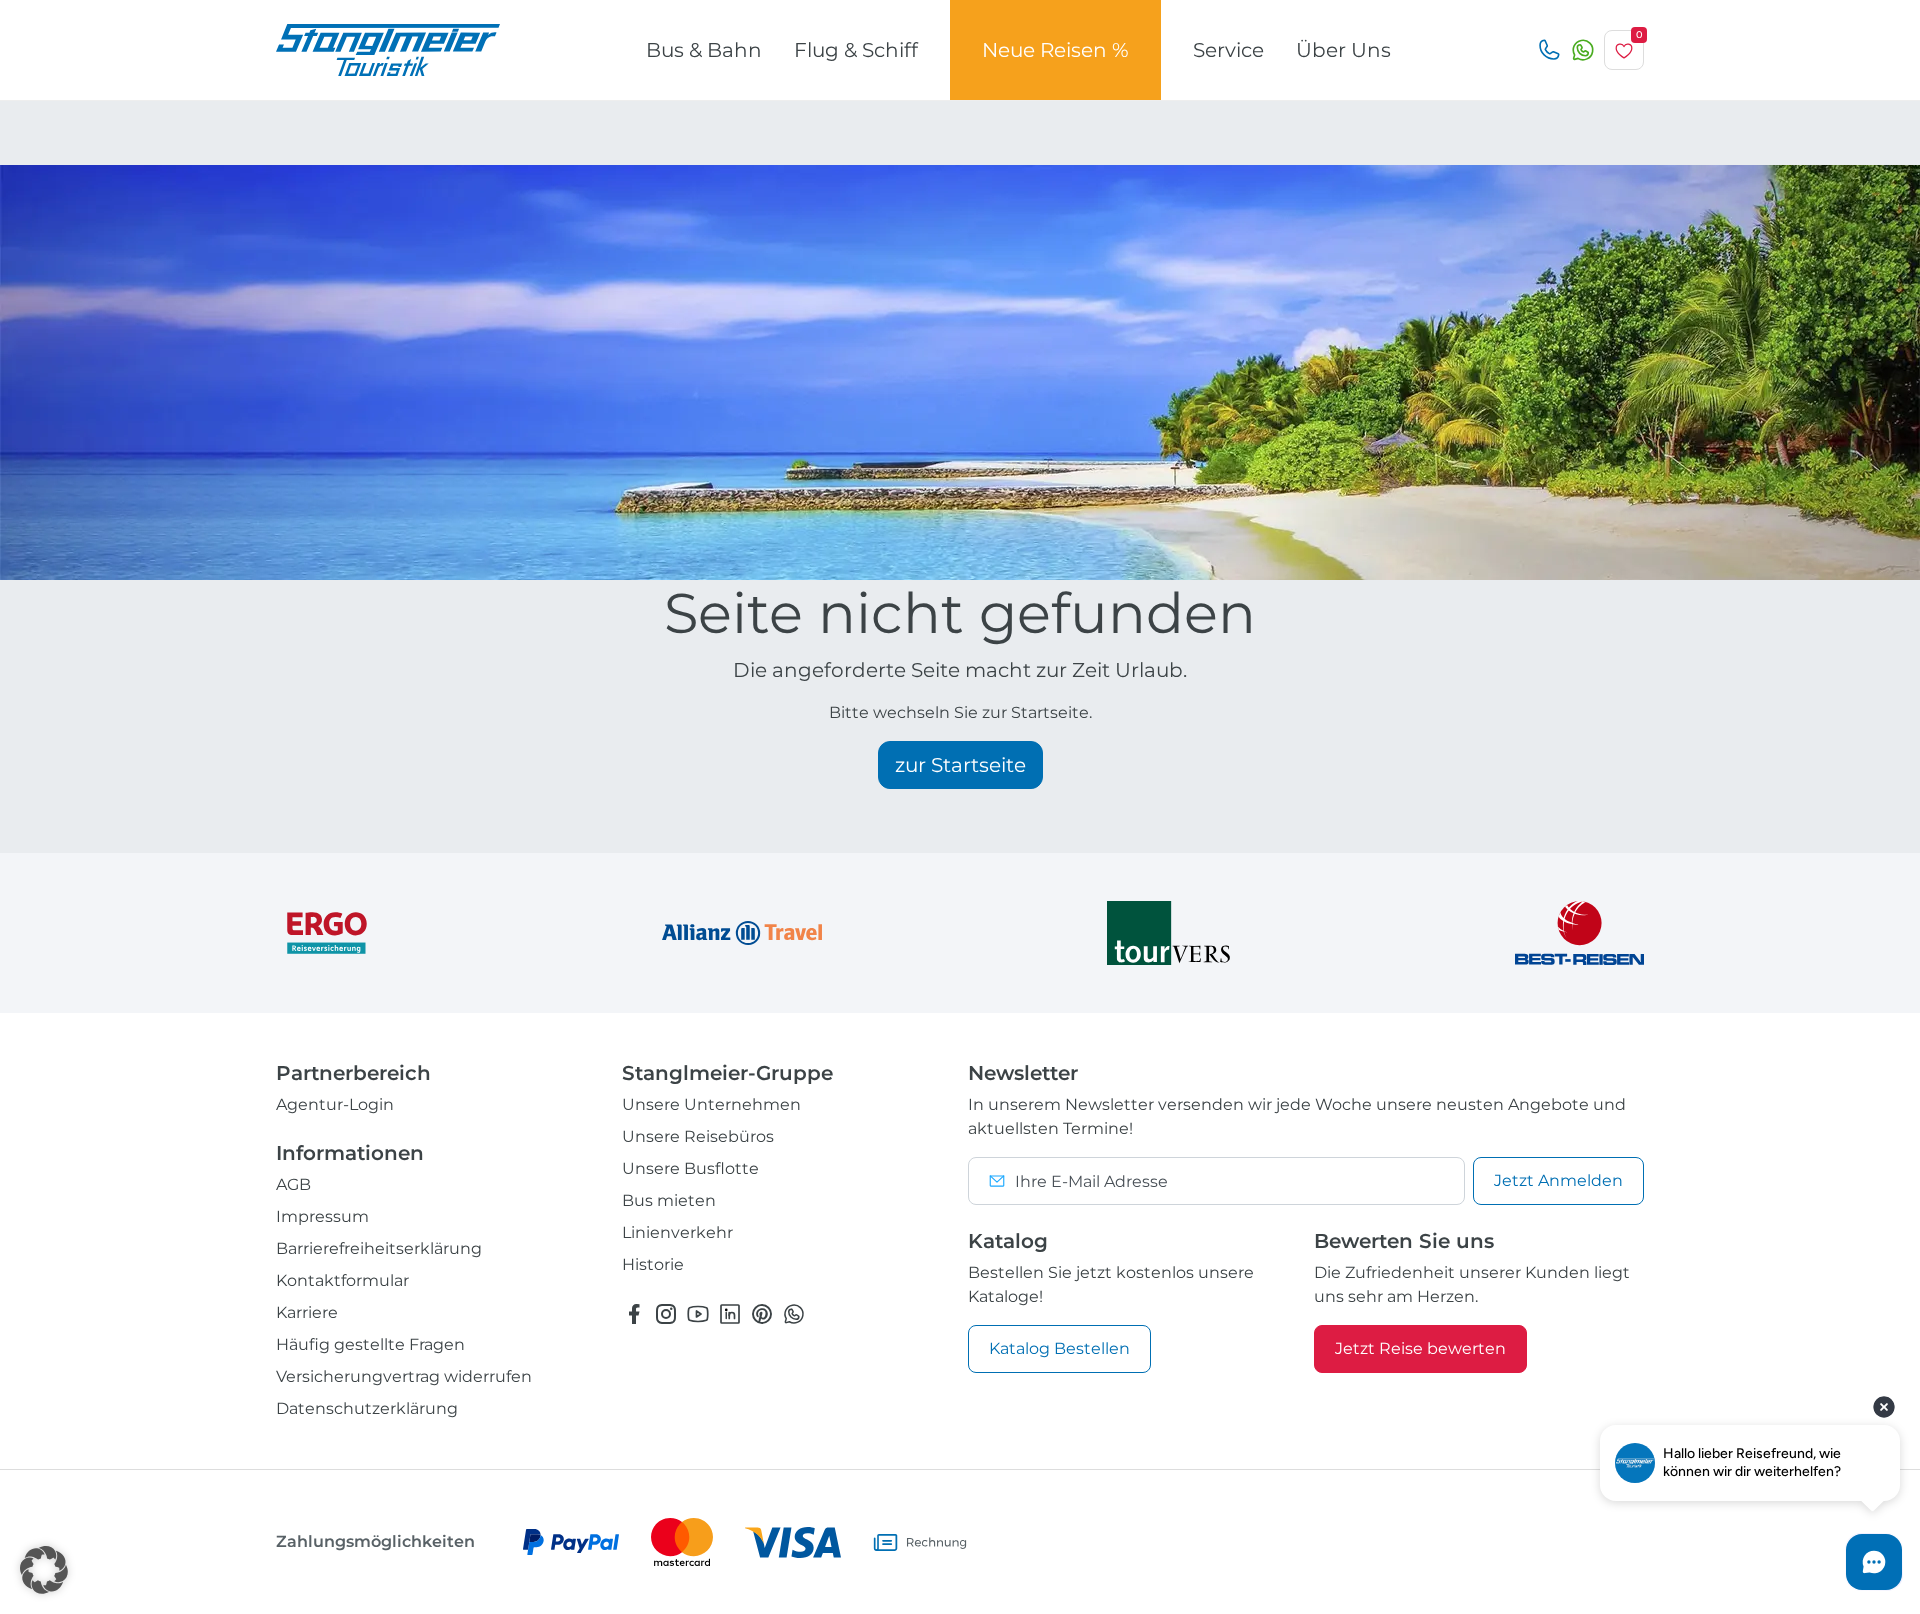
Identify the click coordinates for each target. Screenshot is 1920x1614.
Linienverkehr (677, 1232)
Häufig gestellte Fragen (370, 1344)
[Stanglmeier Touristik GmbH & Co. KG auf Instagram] (666, 1313)
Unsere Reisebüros (698, 1136)
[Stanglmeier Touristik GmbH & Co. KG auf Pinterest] (762, 1313)
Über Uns (1343, 50)
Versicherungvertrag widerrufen (404, 1376)
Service (1228, 50)
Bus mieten (669, 1200)
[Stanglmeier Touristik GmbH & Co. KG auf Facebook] (634, 1313)
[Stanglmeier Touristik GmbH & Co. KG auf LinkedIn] (730, 1313)
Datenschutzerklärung (367, 1408)
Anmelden (1558, 1180)
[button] (44, 1570)
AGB (293, 1184)
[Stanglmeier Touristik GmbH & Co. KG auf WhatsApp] (794, 1313)
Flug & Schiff (856, 50)
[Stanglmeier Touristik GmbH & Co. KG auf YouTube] (698, 1313)
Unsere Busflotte (690, 1168)
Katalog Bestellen (1059, 1348)
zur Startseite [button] (960, 765)
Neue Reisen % (1055, 50)
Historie (653, 1264)
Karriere (307, 1312)
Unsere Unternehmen (711, 1104)
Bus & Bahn (704, 50)
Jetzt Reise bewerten (1420, 1348)
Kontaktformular (342, 1280)
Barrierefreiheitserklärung (379, 1248)
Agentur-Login (335, 1104)
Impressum (322, 1216)
